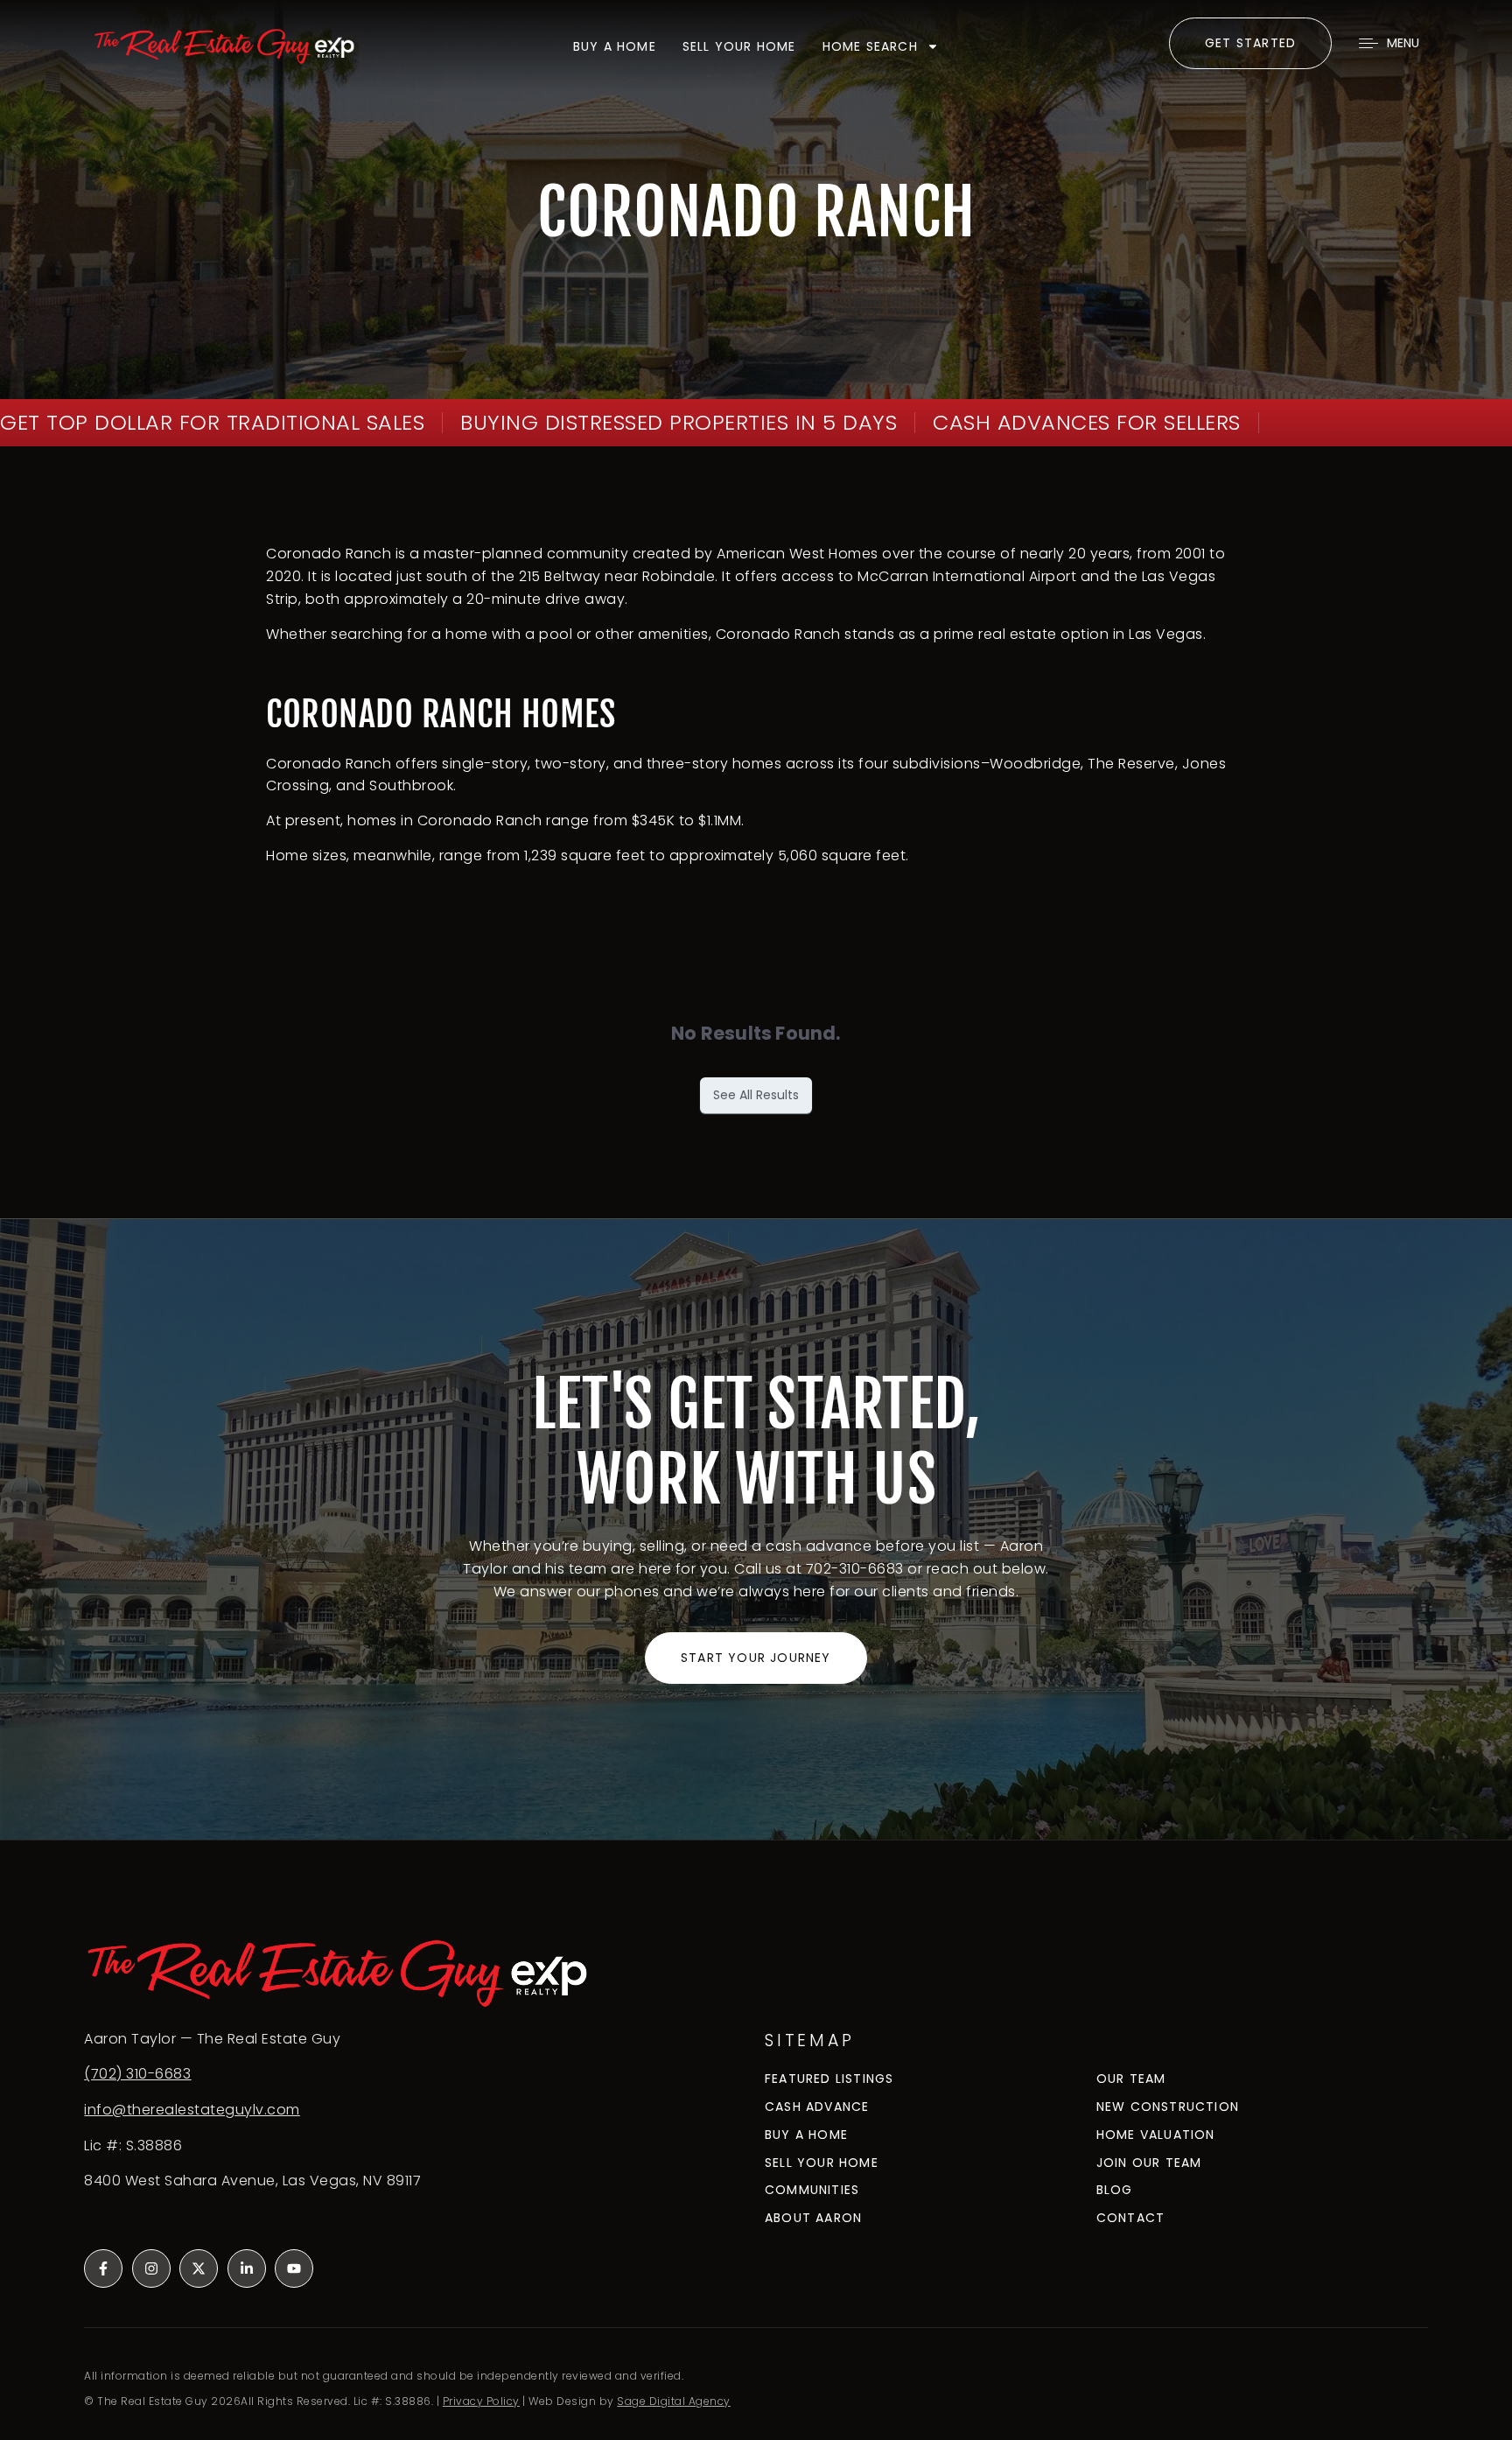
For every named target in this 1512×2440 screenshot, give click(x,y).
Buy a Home (806, 2135)
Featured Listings (829, 2079)
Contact (1130, 2218)
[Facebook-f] (103, 2268)
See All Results (756, 1095)
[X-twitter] (199, 2268)
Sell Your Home (739, 46)
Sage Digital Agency (674, 2401)
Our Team (1131, 2079)
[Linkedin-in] (247, 2268)
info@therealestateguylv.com (192, 2110)
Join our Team (1149, 2163)
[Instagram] (151, 2268)
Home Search (870, 46)
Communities (812, 2190)
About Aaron (813, 2218)
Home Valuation (1156, 2135)
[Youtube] (294, 2268)
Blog (1115, 2190)
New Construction (1168, 2107)
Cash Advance (817, 2107)
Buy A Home (615, 46)
